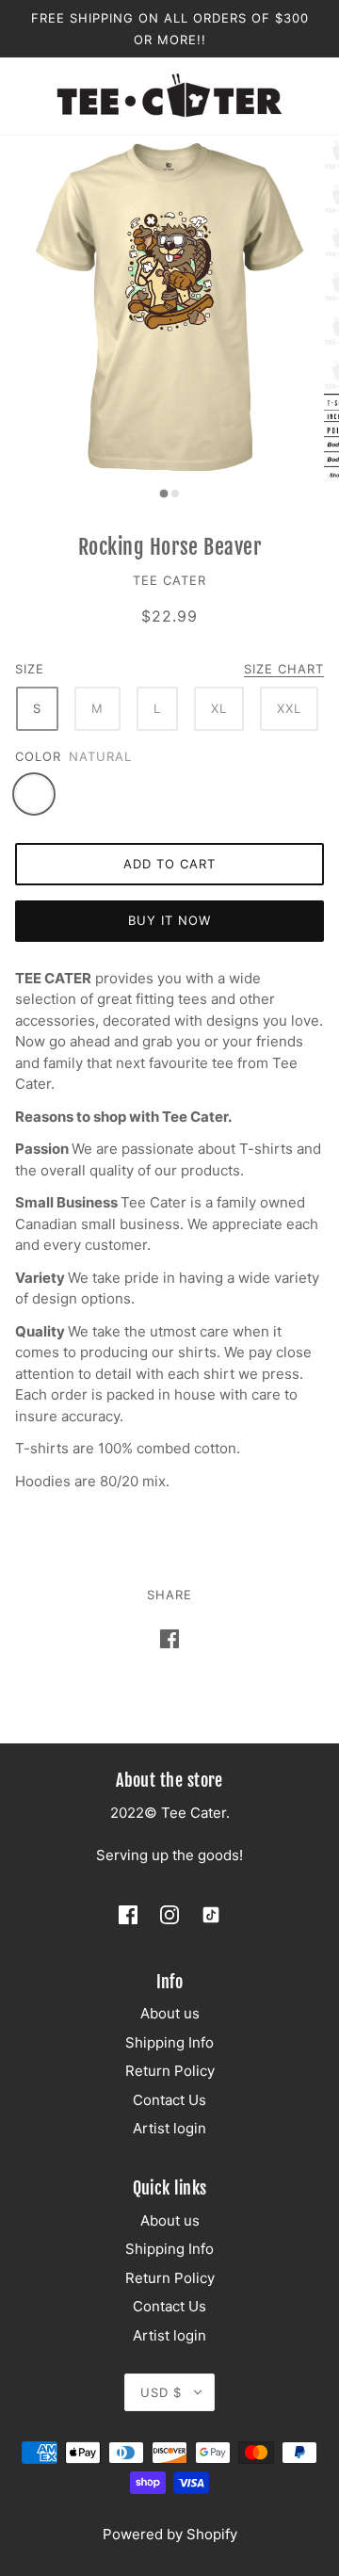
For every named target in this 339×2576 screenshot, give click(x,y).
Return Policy (170, 2071)
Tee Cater (169, 580)
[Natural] (34, 794)
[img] (128, 1915)
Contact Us (169, 2100)
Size (30, 669)
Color (38, 756)
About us (170, 2013)
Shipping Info (169, 2042)
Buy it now (169, 920)
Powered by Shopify (170, 2534)
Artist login (169, 2128)
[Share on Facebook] (169, 1638)
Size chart (284, 670)
